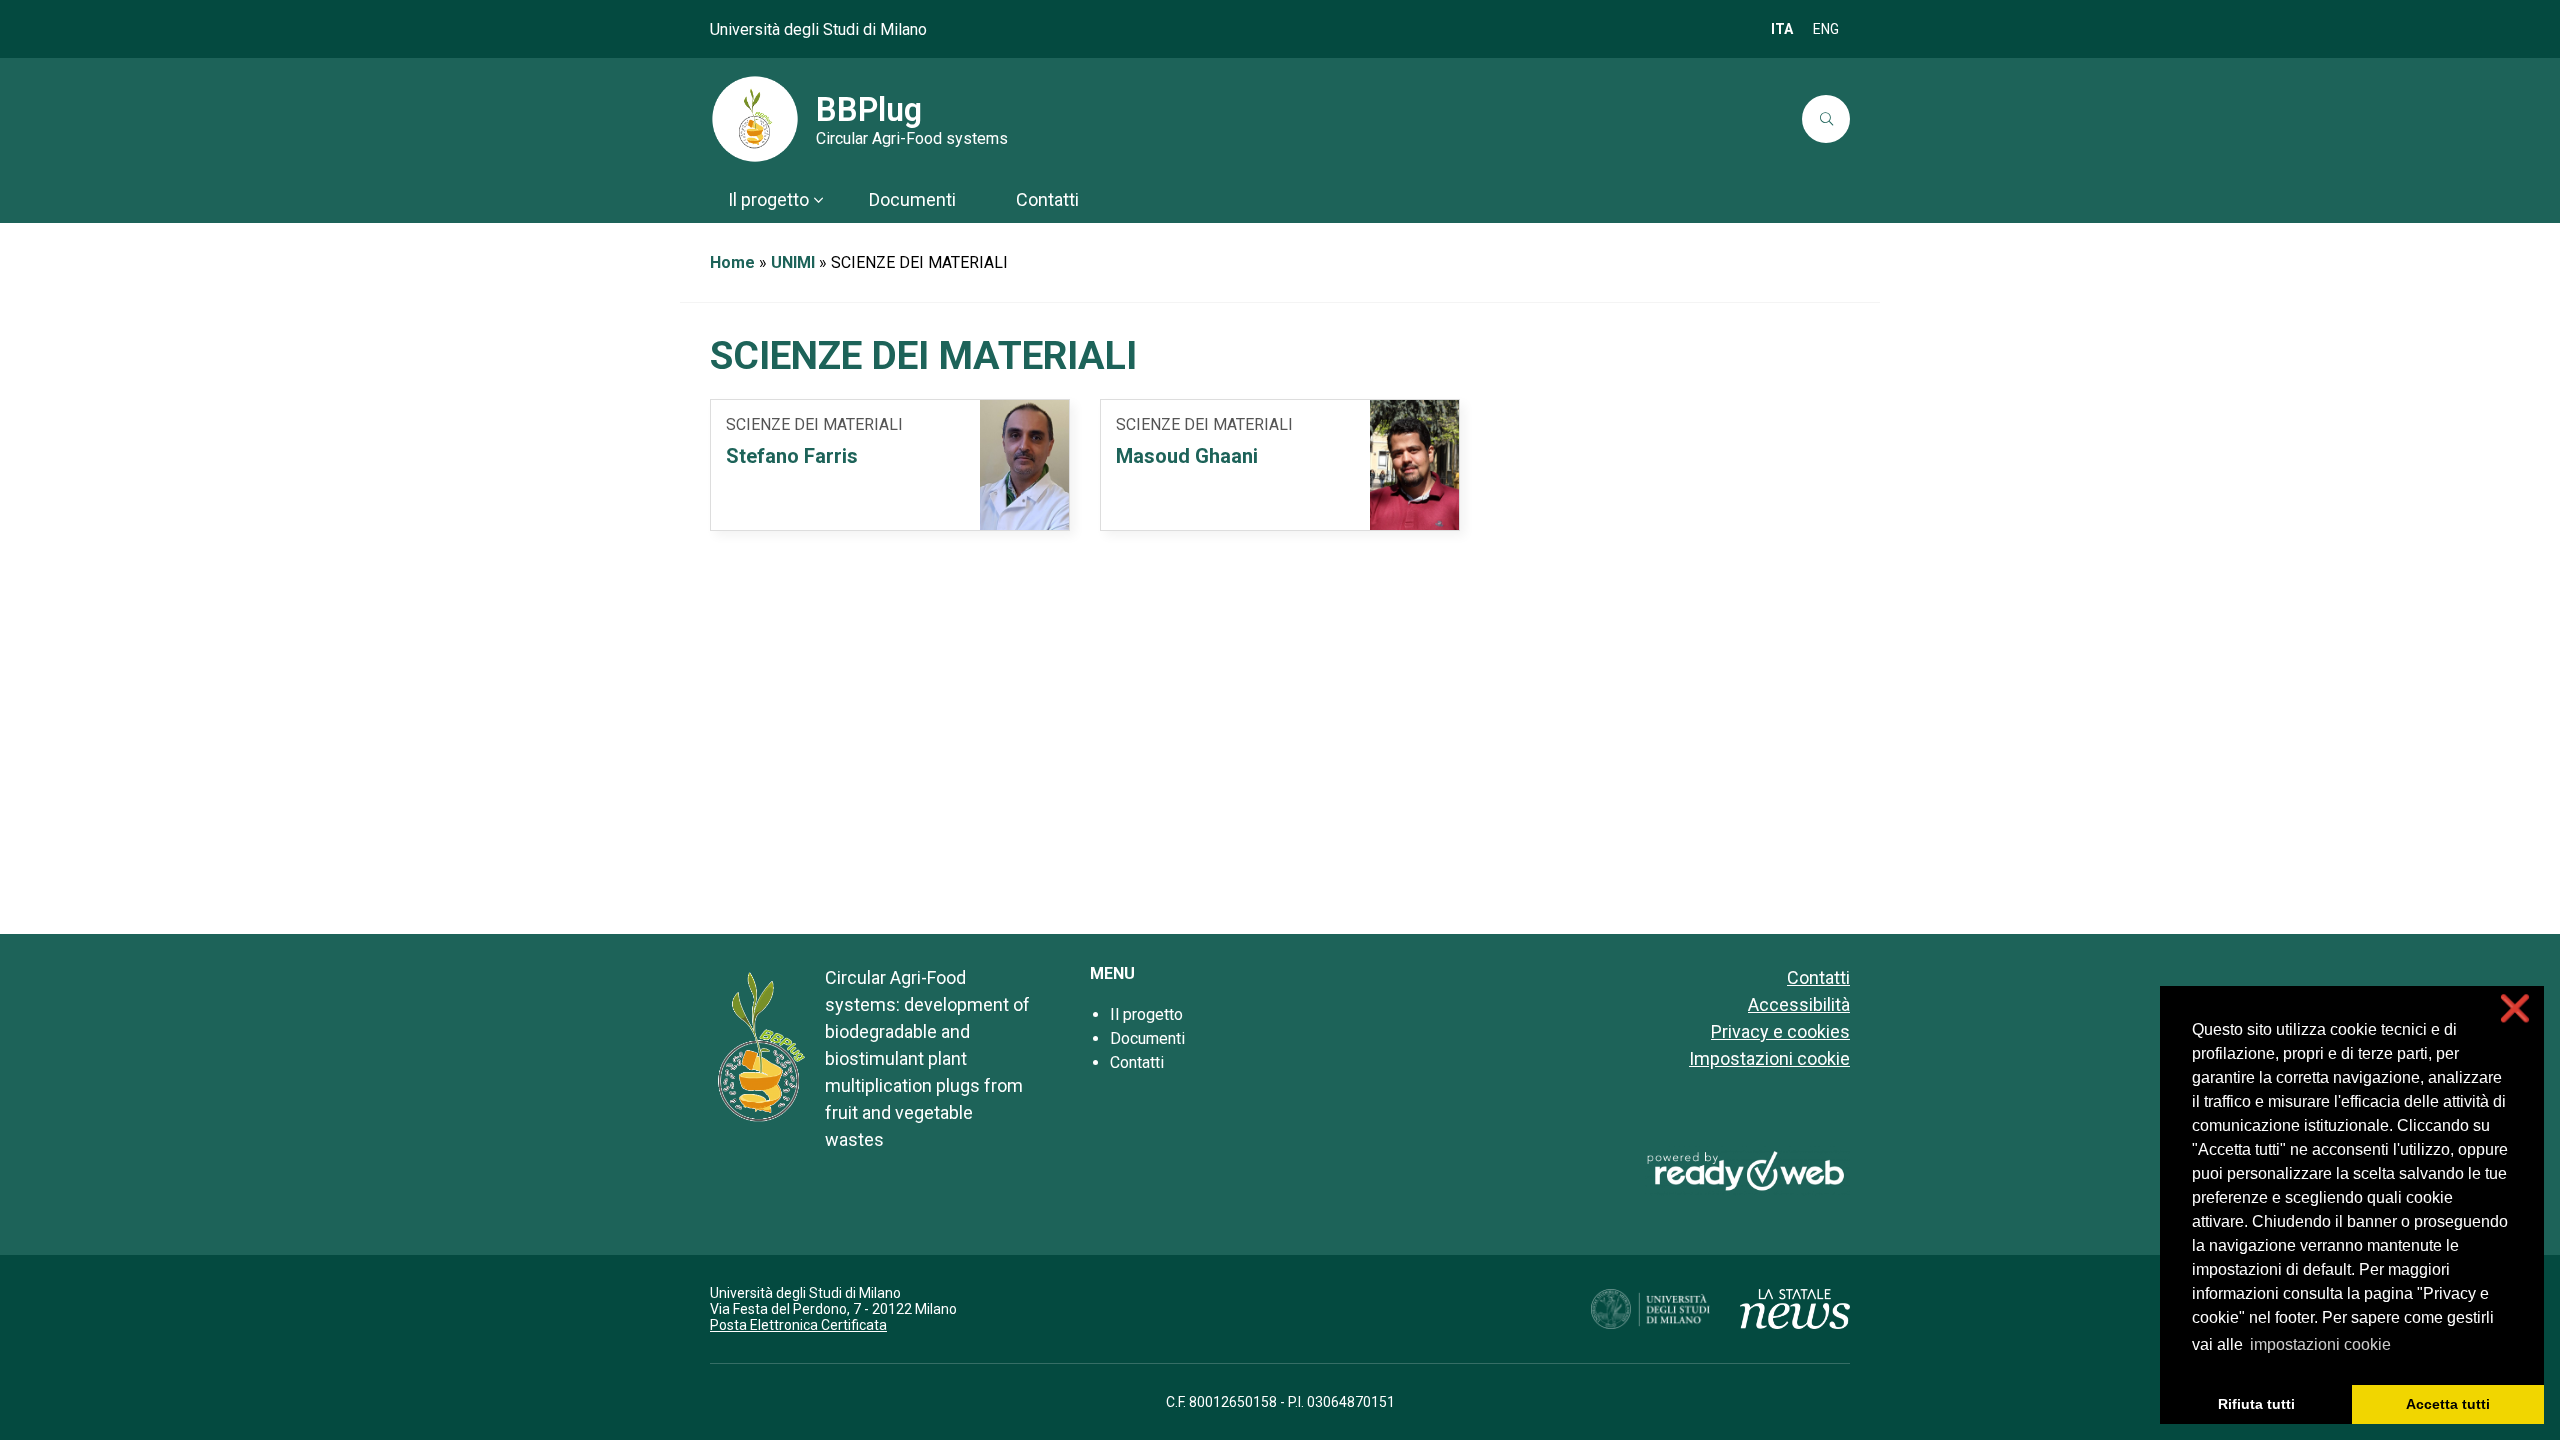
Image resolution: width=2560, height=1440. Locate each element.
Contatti (1137, 1062)
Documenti (1147, 1038)
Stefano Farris (792, 456)
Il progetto (1146, 1014)
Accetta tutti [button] (2448, 1404)
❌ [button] (2515, 1008)
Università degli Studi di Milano (818, 29)
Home (732, 262)
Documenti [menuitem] (912, 199)
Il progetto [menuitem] (768, 199)
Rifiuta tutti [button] (2256, 1404)
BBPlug (869, 110)
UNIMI (793, 262)
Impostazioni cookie (1769, 1058)
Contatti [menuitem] (1047, 199)
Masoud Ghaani (1187, 456)
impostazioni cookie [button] (2320, 1344)
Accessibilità (1799, 1004)
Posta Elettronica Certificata (798, 1325)
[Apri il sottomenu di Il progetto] (818, 200)
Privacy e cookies (1780, 1031)
